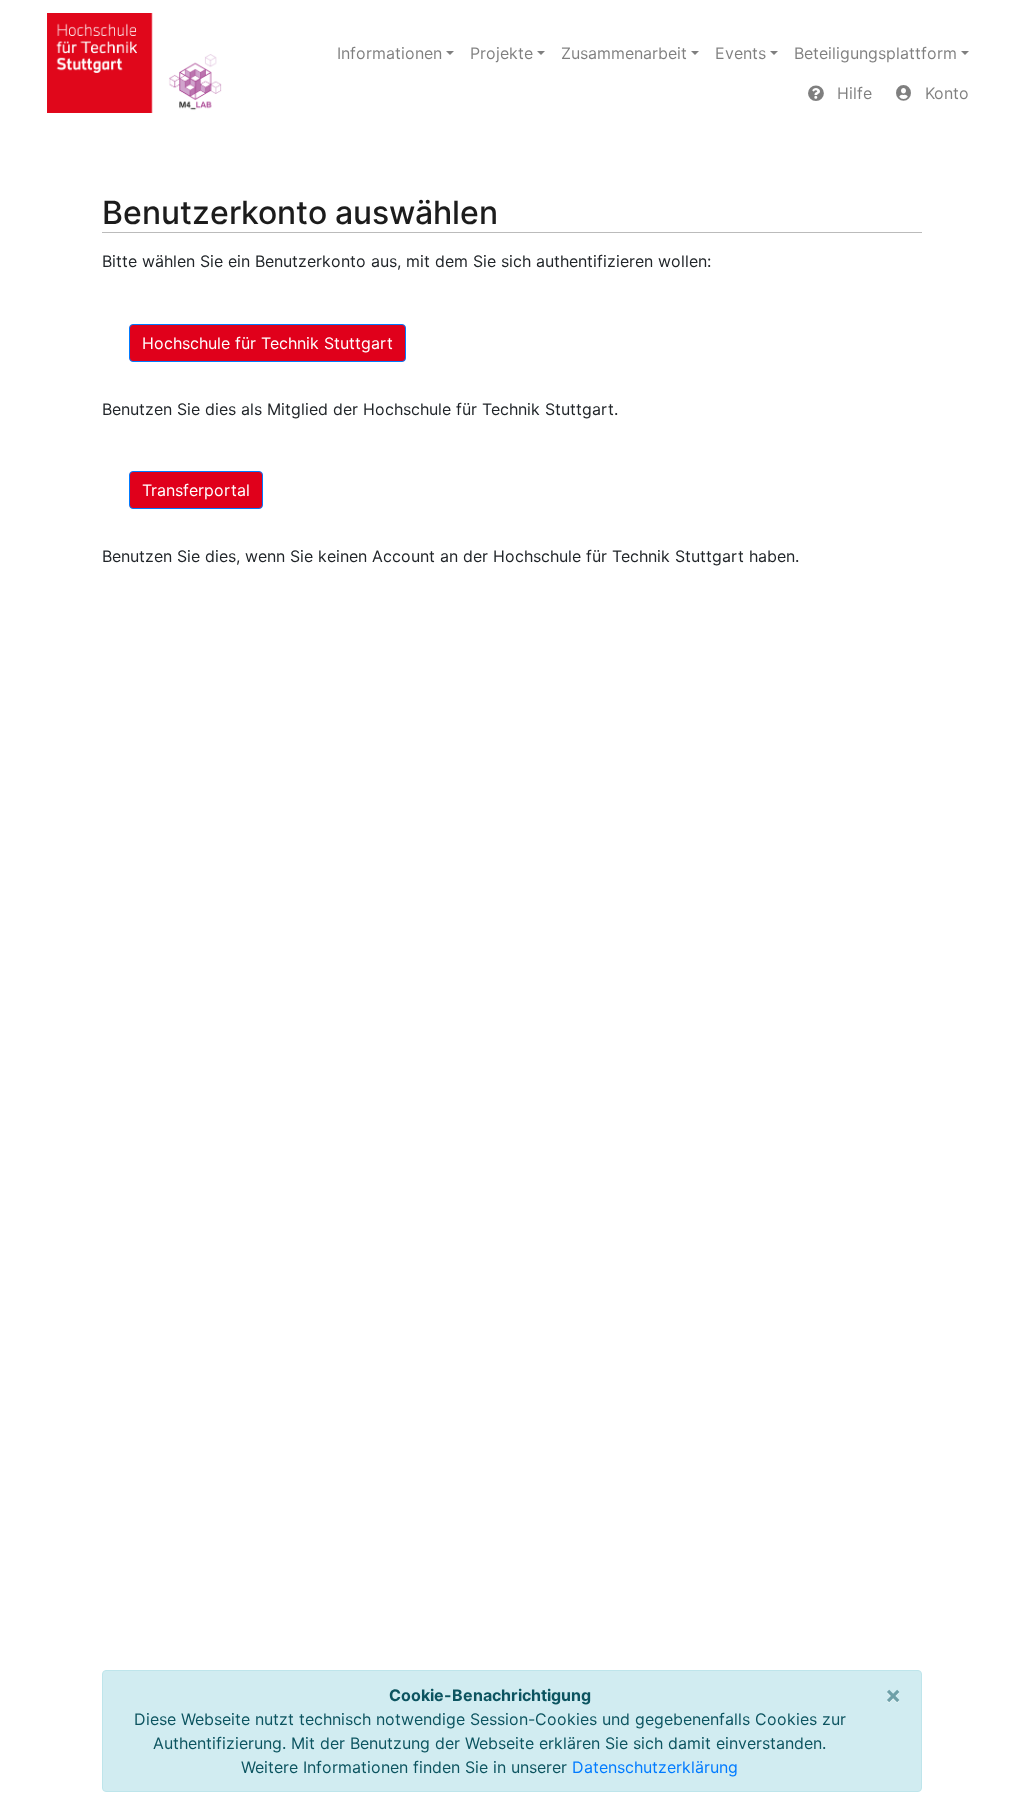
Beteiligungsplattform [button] (875, 53)
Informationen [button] (389, 53)
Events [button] (740, 53)
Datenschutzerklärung (655, 1767)
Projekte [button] (501, 53)
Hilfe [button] (852, 93)
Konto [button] (944, 93)
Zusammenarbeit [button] (624, 53)
